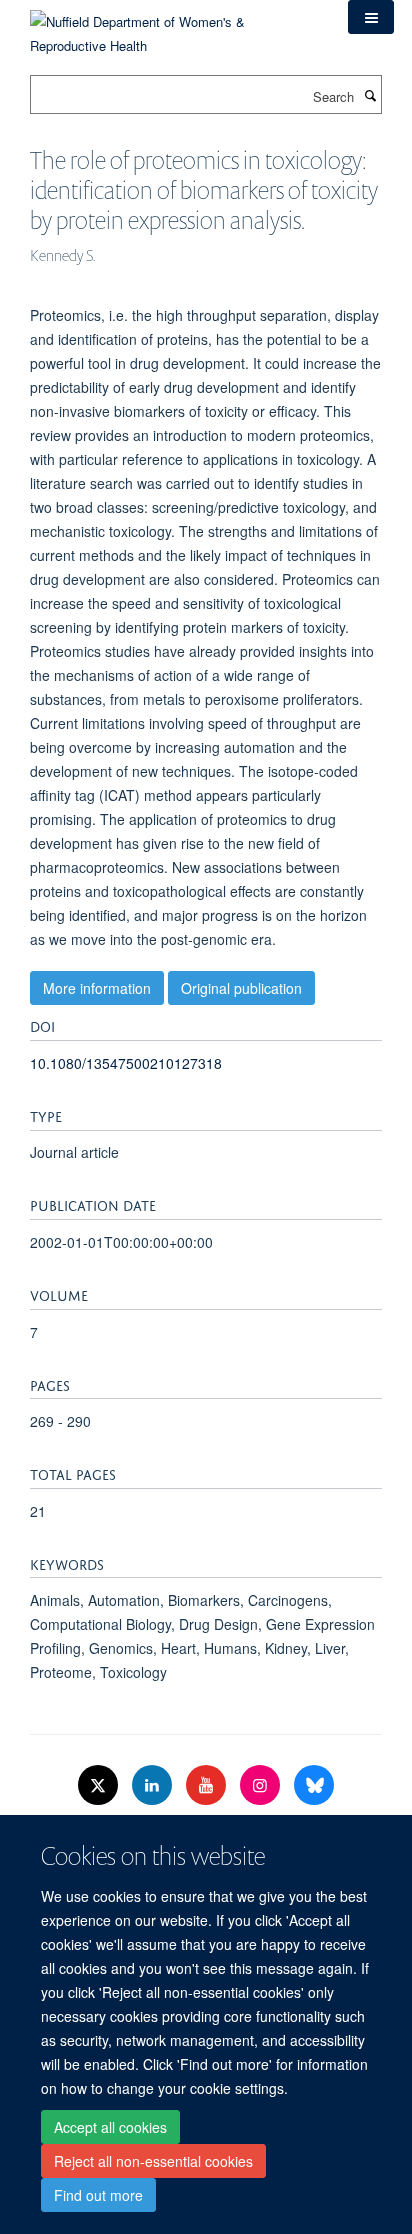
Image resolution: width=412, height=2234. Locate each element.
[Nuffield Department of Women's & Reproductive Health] (174, 26)
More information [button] (97, 988)
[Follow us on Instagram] (262, 1785)
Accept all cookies (110, 2127)
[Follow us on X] (100, 1785)
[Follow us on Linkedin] (154, 1785)
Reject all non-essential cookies (153, 2161)
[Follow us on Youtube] (208, 1785)
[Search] (370, 95)
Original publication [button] (241, 988)
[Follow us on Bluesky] (314, 1785)
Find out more (98, 2195)
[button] (371, 17)
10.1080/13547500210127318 (126, 1063)
